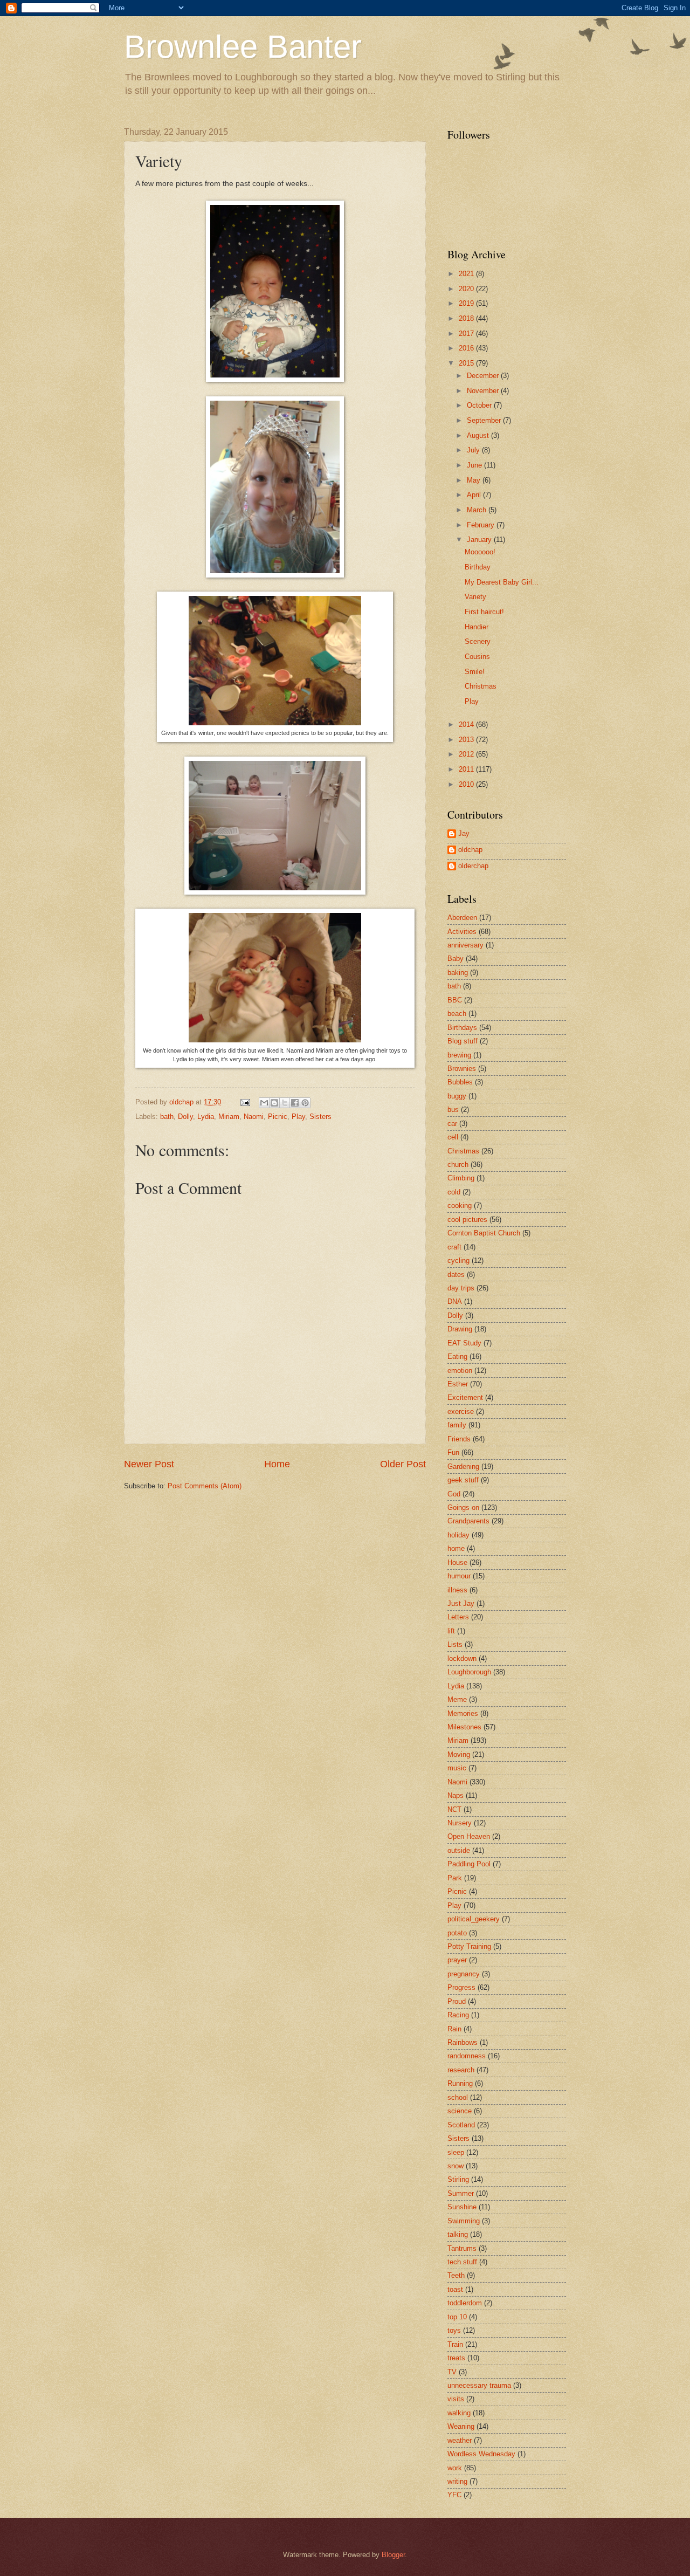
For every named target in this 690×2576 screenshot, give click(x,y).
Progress (461, 1987)
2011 (467, 769)
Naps (456, 1795)
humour (459, 1576)
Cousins (477, 657)
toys (454, 2330)
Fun (453, 1452)
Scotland (461, 2125)
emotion (460, 1371)
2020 (467, 289)
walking (459, 2413)
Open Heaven (469, 1836)
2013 (467, 740)
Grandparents (468, 1521)
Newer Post (149, 1464)
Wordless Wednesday (481, 2454)
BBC (455, 1000)
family (457, 1425)
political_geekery (474, 1919)
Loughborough (469, 1672)
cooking (460, 1205)
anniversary (465, 945)
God (454, 1494)
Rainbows (463, 2042)
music (457, 1768)
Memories (463, 1713)
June (475, 465)
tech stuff (462, 2262)
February (482, 525)
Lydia (206, 1117)
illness (457, 1590)
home (456, 1548)
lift (451, 1631)
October (480, 405)
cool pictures (467, 1220)
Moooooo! (480, 552)
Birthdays (462, 1028)
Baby (456, 959)
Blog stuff (463, 1041)
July (474, 450)
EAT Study (464, 1343)
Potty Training (469, 1946)
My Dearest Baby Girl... (502, 582)
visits (456, 2399)
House (457, 1562)
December (484, 376)
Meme (457, 1699)
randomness (467, 2056)
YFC (454, 2495)
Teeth (456, 2275)
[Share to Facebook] (295, 1103)
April (475, 495)
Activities (462, 932)
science (460, 2111)
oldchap (470, 850)
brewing (459, 1055)
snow (456, 2166)
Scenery (478, 641)
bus (453, 1110)
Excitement (465, 1397)
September (485, 420)
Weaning (461, 2426)
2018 (467, 318)
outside (459, 1850)
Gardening (463, 1466)
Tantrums (462, 2248)
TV (452, 2372)
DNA (455, 1301)
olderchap (473, 866)
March (478, 510)
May (475, 480)
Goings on (463, 1507)
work (455, 2468)
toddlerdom (465, 2303)
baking (458, 973)
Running (460, 2083)
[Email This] (264, 1103)
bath (167, 1117)
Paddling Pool (469, 1864)
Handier (477, 627)
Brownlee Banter (243, 47)
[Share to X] (285, 1103)
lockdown (462, 1658)
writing (457, 2481)
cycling (458, 1260)
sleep (456, 2152)
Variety (475, 597)
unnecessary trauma (479, 2385)
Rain (454, 2029)
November (484, 391)
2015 (467, 363)
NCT (454, 1809)
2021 (467, 274)
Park (455, 1878)
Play (298, 1117)
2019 (467, 303)
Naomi (254, 1117)
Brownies (462, 1069)
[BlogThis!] (274, 1103)
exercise (461, 1411)
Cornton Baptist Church (484, 1233)
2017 (467, 334)
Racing (458, 2015)
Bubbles (460, 1082)
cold (454, 1192)
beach (457, 1014)
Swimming (464, 2221)
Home (277, 1464)
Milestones (464, 1727)
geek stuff (463, 1480)
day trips (461, 1288)
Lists (455, 1644)
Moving (459, 1754)
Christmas (481, 686)
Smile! (475, 672)
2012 (467, 754)
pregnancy (464, 1974)
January (480, 540)
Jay (464, 833)
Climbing (461, 1178)
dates (456, 1275)
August (479, 435)
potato (457, 1933)
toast (455, 2289)
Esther (458, 1384)
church (458, 1165)
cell (453, 1137)
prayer (457, 1960)
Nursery (460, 1823)
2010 (467, 784)
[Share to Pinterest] (305, 1103)
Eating (457, 1356)
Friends (459, 1439)
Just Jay (461, 1603)
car (452, 1124)
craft (454, 1247)
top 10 (457, 2317)
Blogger (393, 2555)
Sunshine (462, 2207)
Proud (457, 2001)
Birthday (478, 567)
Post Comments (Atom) (205, 1486)
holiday (458, 1535)
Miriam (229, 1117)
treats (456, 2358)
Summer (461, 2193)
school (458, 2097)
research (461, 2070)
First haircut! (484, 612)
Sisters (320, 1117)
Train (455, 2344)
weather (460, 2440)
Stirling (458, 2179)
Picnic (278, 1117)
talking (458, 2234)
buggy (457, 1096)
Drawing (460, 1329)
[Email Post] (245, 1102)
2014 (467, 724)
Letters (458, 1617)
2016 (467, 348)
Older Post (403, 1464)
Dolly (185, 1117)
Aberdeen (462, 918)
